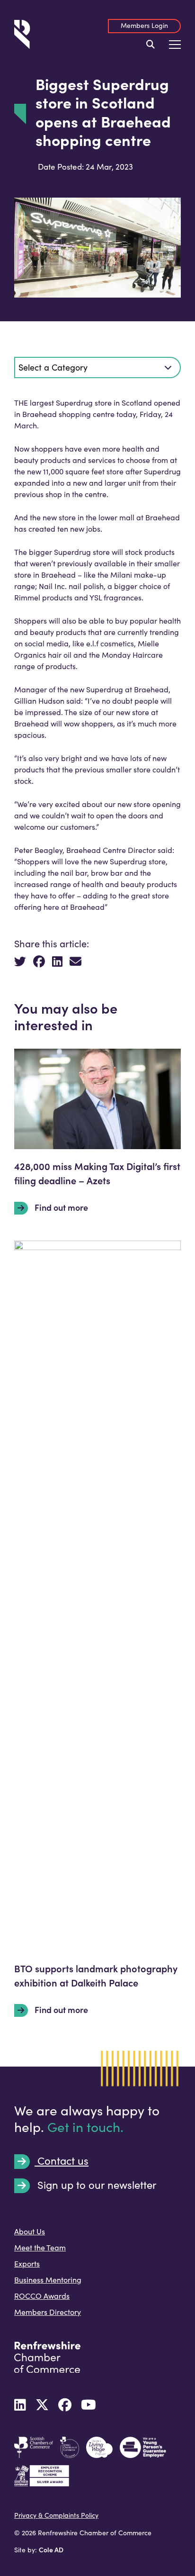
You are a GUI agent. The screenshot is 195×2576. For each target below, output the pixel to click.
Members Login (144, 25)
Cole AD (51, 2549)
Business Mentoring (48, 2280)
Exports (27, 2263)
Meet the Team (40, 2247)
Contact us (62, 2161)
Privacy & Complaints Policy (56, 2515)
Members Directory (48, 2312)
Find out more (60, 1207)
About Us (30, 2231)
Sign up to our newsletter (96, 2185)
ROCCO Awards (42, 2296)
